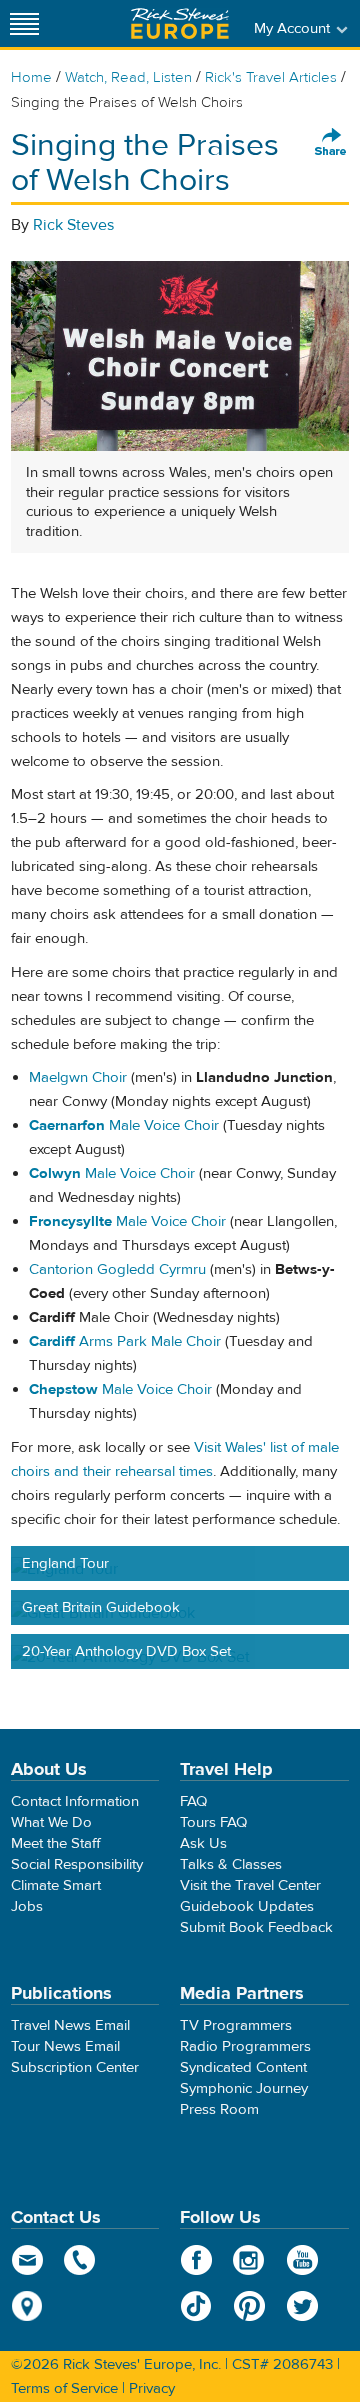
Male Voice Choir (124, 1125)
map (27, 2306)
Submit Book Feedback (256, 1927)
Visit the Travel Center (250, 1885)
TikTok (196, 2306)
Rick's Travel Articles (271, 77)
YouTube (302, 2260)
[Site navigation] (25, 23)
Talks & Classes (231, 1864)
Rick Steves (73, 225)
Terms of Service (64, 2388)
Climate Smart (56, 1885)
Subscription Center (75, 2067)
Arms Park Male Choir (125, 1341)
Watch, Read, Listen (128, 77)
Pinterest (249, 2306)
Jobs (27, 1906)
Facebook (196, 2260)
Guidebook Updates (247, 1906)
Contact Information (75, 1801)
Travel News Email (70, 2025)
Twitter (302, 2306)
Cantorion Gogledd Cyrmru (117, 1269)
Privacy (152, 2388)
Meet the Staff (56, 1843)
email (27, 2260)
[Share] (331, 143)
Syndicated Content (243, 2067)
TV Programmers (236, 2025)
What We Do (51, 1822)
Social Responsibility (77, 1864)
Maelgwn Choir (78, 1077)
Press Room (219, 2109)
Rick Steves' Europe (180, 23)
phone (80, 2260)
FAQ (193, 1801)
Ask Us (203, 1843)
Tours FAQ (213, 1822)
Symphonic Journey (244, 2088)
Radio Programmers (245, 2046)
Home (31, 77)
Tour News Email (65, 2046)
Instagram (249, 2260)
